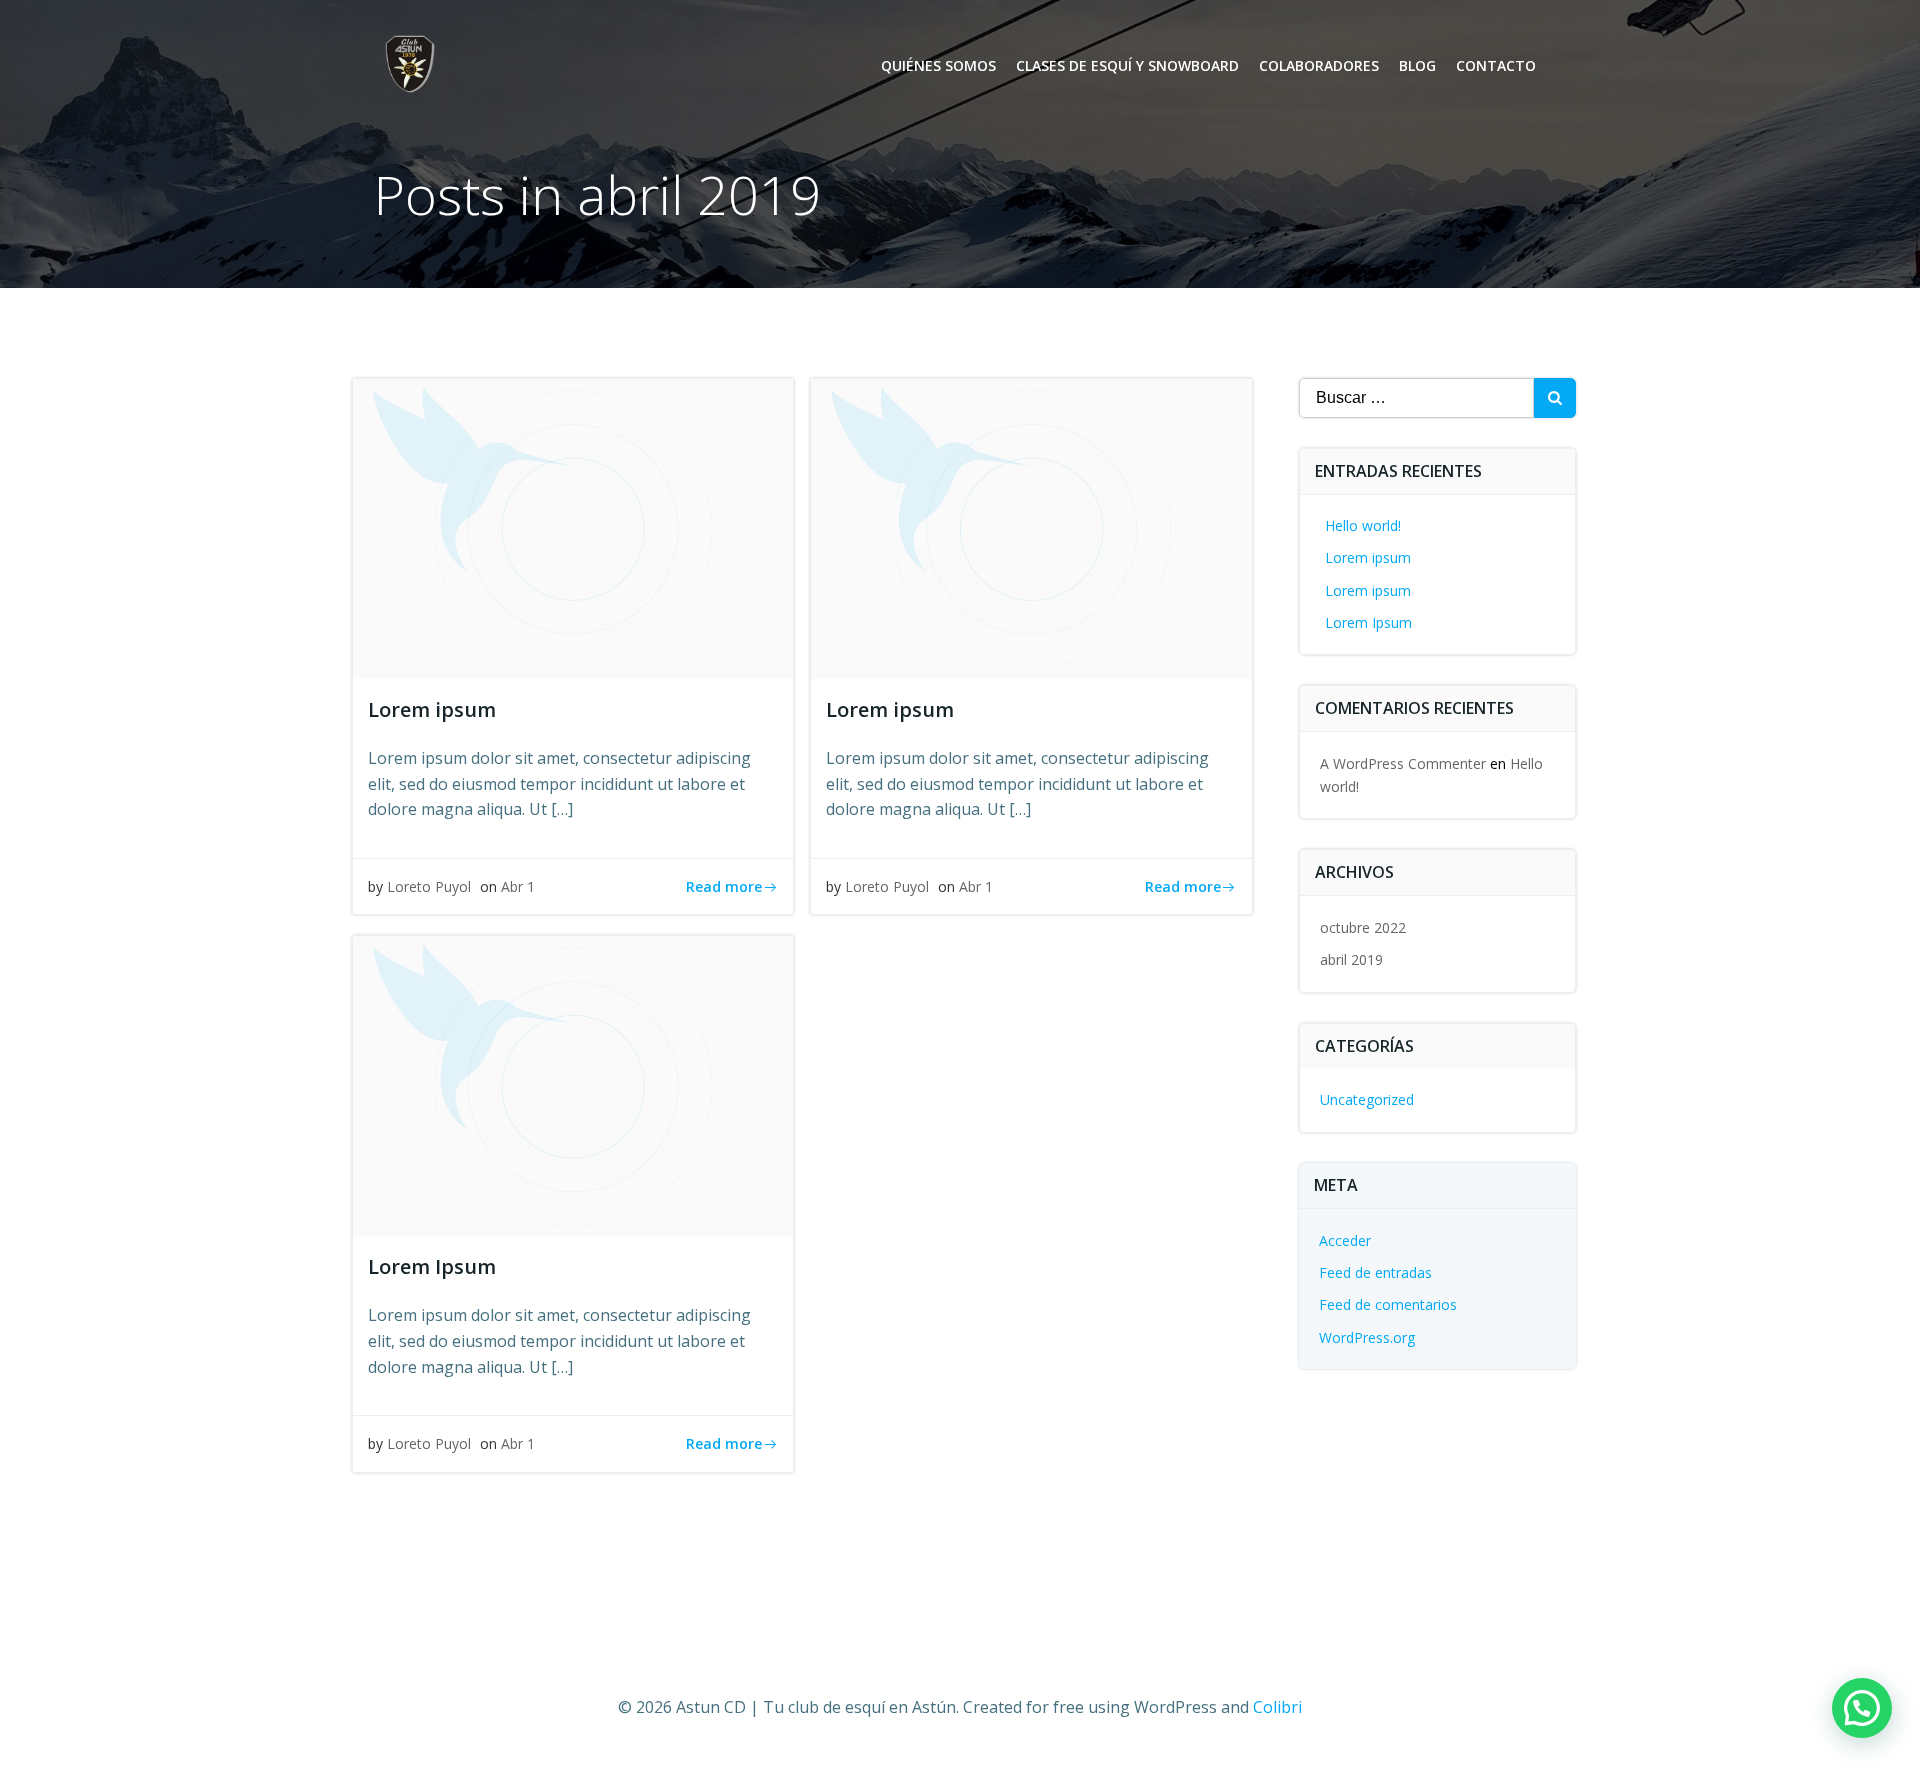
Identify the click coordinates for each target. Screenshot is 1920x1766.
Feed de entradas (1375, 1272)
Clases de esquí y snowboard (1127, 65)
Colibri (1277, 1707)
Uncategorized (1367, 1099)
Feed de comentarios (1388, 1304)
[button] (1862, 1708)
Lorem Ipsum (1368, 622)
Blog (1417, 65)
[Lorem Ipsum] (573, 1085)
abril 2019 (1351, 959)
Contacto (1496, 65)
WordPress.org (1367, 1337)
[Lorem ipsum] (573, 527)
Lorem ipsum (1368, 557)
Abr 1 (518, 886)
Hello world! (1363, 525)
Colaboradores (1319, 65)
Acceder (1345, 1240)
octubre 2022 (1363, 927)
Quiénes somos (938, 65)
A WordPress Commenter (1403, 763)
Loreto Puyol (429, 886)
